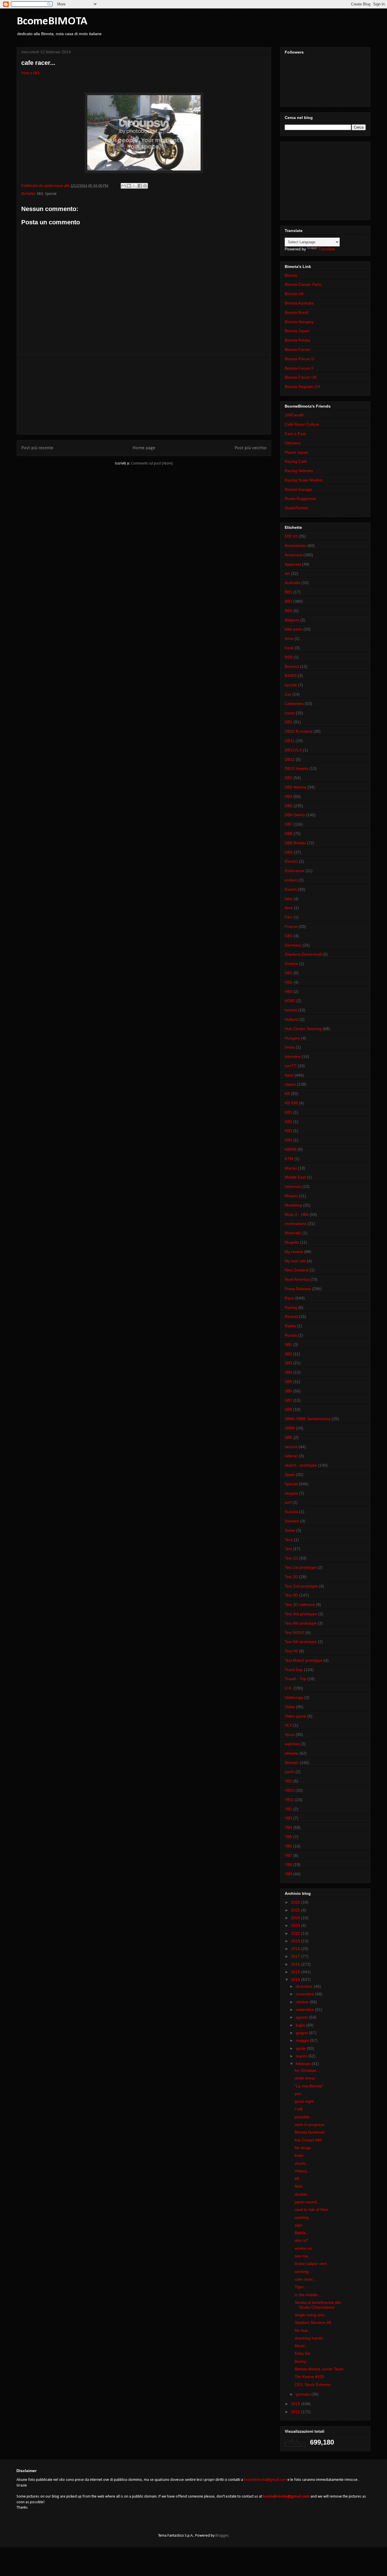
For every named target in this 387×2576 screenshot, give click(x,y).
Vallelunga (294, 1697)
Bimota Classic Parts (303, 284)
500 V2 (291, 536)
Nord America (297, 1279)
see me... (303, 2256)
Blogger (222, 2536)
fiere (289, 908)
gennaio (304, 2394)
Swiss (290, 1530)
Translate (327, 249)
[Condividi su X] (134, 186)
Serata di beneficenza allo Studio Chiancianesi (318, 2305)
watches (292, 1744)
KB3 (288, 1131)
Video (290, 1707)
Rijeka (290, 1326)
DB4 (289, 796)
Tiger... (301, 2287)
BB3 (288, 601)
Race (289, 1298)
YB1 (288, 1781)
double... (302, 2194)
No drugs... (305, 2148)
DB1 (289, 722)
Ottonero (293, 443)
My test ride (295, 1261)
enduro (291, 880)
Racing (291, 1307)
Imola (290, 1047)
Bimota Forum (297, 350)
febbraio (304, 2064)
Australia (293, 583)
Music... (302, 2346)
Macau (291, 1168)
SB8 (288, 1409)
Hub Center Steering (303, 1029)
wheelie (292, 1753)
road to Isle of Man (311, 2209)
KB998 (291, 1149)
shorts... (302, 2163)
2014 (296, 1980)
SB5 (288, 1382)
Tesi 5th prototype (301, 1642)
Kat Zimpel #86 (308, 2140)
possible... (304, 2117)
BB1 (288, 592)
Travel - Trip (295, 1679)
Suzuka (291, 1512)
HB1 (289, 973)
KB (287, 1094)
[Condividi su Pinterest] (145, 186)
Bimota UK (294, 294)
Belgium (292, 620)
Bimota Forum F (299, 368)
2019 (296, 1941)
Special (51, 194)
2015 (296, 1972)
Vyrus (290, 1735)
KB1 (288, 1112)
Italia (289, 1075)
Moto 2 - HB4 (297, 1215)
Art (287, 574)
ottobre (303, 2002)
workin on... (305, 2248)
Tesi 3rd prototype (301, 1614)
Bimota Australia (299, 303)
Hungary (292, 1038)
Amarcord (294, 555)
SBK (289, 1437)
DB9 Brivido (295, 843)
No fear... (303, 2330)
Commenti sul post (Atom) (152, 464)
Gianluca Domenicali (303, 954)
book (289, 648)
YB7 (288, 1855)
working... (303, 2217)
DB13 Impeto (296, 768)
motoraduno (296, 1224)
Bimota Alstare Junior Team (319, 2369)
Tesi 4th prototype (301, 1623)
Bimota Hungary (299, 322)
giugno (302, 2033)
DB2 (289, 778)
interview (293, 1056)
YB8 (288, 1865)
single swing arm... (311, 2315)
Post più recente (37, 448)
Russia (291, 1335)
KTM (289, 1159)
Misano (291, 1196)
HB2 (289, 982)
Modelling (293, 1205)
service (291, 1447)
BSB (289, 657)
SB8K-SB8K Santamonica (308, 1419)
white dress (305, 2078)
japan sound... (307, 2202)
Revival (291, 1316)
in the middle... (308, 2295)
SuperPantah (296, 508)
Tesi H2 (291, 1651)
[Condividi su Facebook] (140, 186)
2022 (296, 1933)
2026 (296, 1902)
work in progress (310, 2125)
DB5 (289, 806)
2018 (296, 1949)
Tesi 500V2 (295, 1633)
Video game (295, 1716)
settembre (305, 2010)
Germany (293, 945)
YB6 (288, 1846)
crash (290, 713)
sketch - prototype (301, 1465)
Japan (290, 1084)
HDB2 (290, 1001)
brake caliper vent (311, 2264)
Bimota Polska (297, 340)
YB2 (288, 1809)
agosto (302, 2017)
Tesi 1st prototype (301, 1567)
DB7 (289, 824)
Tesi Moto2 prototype (304, 1660)
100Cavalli (294, 415)
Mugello (292, 1242)
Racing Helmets (299, 471)
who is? (301, 2240)
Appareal (293, 564)
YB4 (288, 1827)
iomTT (291, 1066)
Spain (290, 1475)
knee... (301, 2155)
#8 (297, 2179)
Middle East (295, 1177)
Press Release (298, 1289)
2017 (296, 1956)
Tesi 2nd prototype (301, 1586)
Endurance (294, 871)
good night (304, 2101)
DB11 (290, 741)
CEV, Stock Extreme (313, 2385)
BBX (289, 611)
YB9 (288, 1874)
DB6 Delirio (295, 815)
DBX (289, 852)
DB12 (290, 759)
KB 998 (291, 1103)
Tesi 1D (291, 1558)
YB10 (290, 1790)
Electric (291, 861)
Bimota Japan (297, 331)
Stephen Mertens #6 (313, 2323)
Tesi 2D (291, 1577)
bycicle (291, 685)
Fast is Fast (295, 434)
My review (294, 1252)
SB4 (288, 1372)
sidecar (291, 1456)
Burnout (292, 666)
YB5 (288, 1837)
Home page (144, 448)
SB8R (290, 1428)
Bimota (291, 275)
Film (289, 917)
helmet (291, 1010)
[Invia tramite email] (124, 186)
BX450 (291, 676)
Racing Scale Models (304, 480)
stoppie (291, 1493)
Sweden (292, 1521)
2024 (296, 1918)
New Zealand (297, 1270)
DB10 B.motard (298, 731)
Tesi (288, 1549)
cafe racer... (305, 2279)
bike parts (294, 629)
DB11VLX (293, 750)
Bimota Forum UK (301, 377)
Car (288, 694)
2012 (296, 2412)
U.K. (289, 1688)
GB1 (289, 936)
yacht (290, 1772)
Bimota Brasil (296, 312)
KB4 (288, 1140)
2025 (296, 1910)
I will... (300, 2109)
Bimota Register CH (302, 387)
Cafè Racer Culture (302, 424)
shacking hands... (310, 2338)
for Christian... (307, 2070)
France (291, 926)
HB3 (289, 992)
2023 (296, 1925)
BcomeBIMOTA (52, 22)
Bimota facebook (310, 2132)
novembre (305, 1994)
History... (302, 2171)
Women (292, 1763)
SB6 (288, 1391)
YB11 (289, 1800)
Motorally (293, 1233)
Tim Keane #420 (309, 2377)
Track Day (294, 1670)
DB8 (289, 834)
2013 (296, 2404)
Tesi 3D (291, 1595)
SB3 (40, 194)
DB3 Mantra (295, 787)
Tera (289, 1540)
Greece (291, 964)
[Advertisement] (144, 395)
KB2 (288, 1122)
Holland (292, 1019)
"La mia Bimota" (309, 2086)
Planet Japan (296, 452)
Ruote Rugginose (300, 498)
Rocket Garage (298, 489)
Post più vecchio (251, 448)
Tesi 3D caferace (300, 1605)
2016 (296, 1964)
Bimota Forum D (299, 359)
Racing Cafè (296, 461)
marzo (302, 2056)
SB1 (288, 1345)
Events (291, 889)
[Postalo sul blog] (129, 186)
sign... (300, 2225)
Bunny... (302, 2361)
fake (289, 899)
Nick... (300, 2186)
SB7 (288, 1400)
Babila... (302, 2233)
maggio (303, 2040)
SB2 (288, 1354)
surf (288, 1502)
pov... (299, 2094)
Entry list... (304, 2353)
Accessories (295, 546)
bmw (289, 638)
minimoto (293, 1186)
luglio (301, 2025)
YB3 (288, 1818)
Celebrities (294, 704)
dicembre (305, 1986)
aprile (301, 2048)
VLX (288, 1725)
